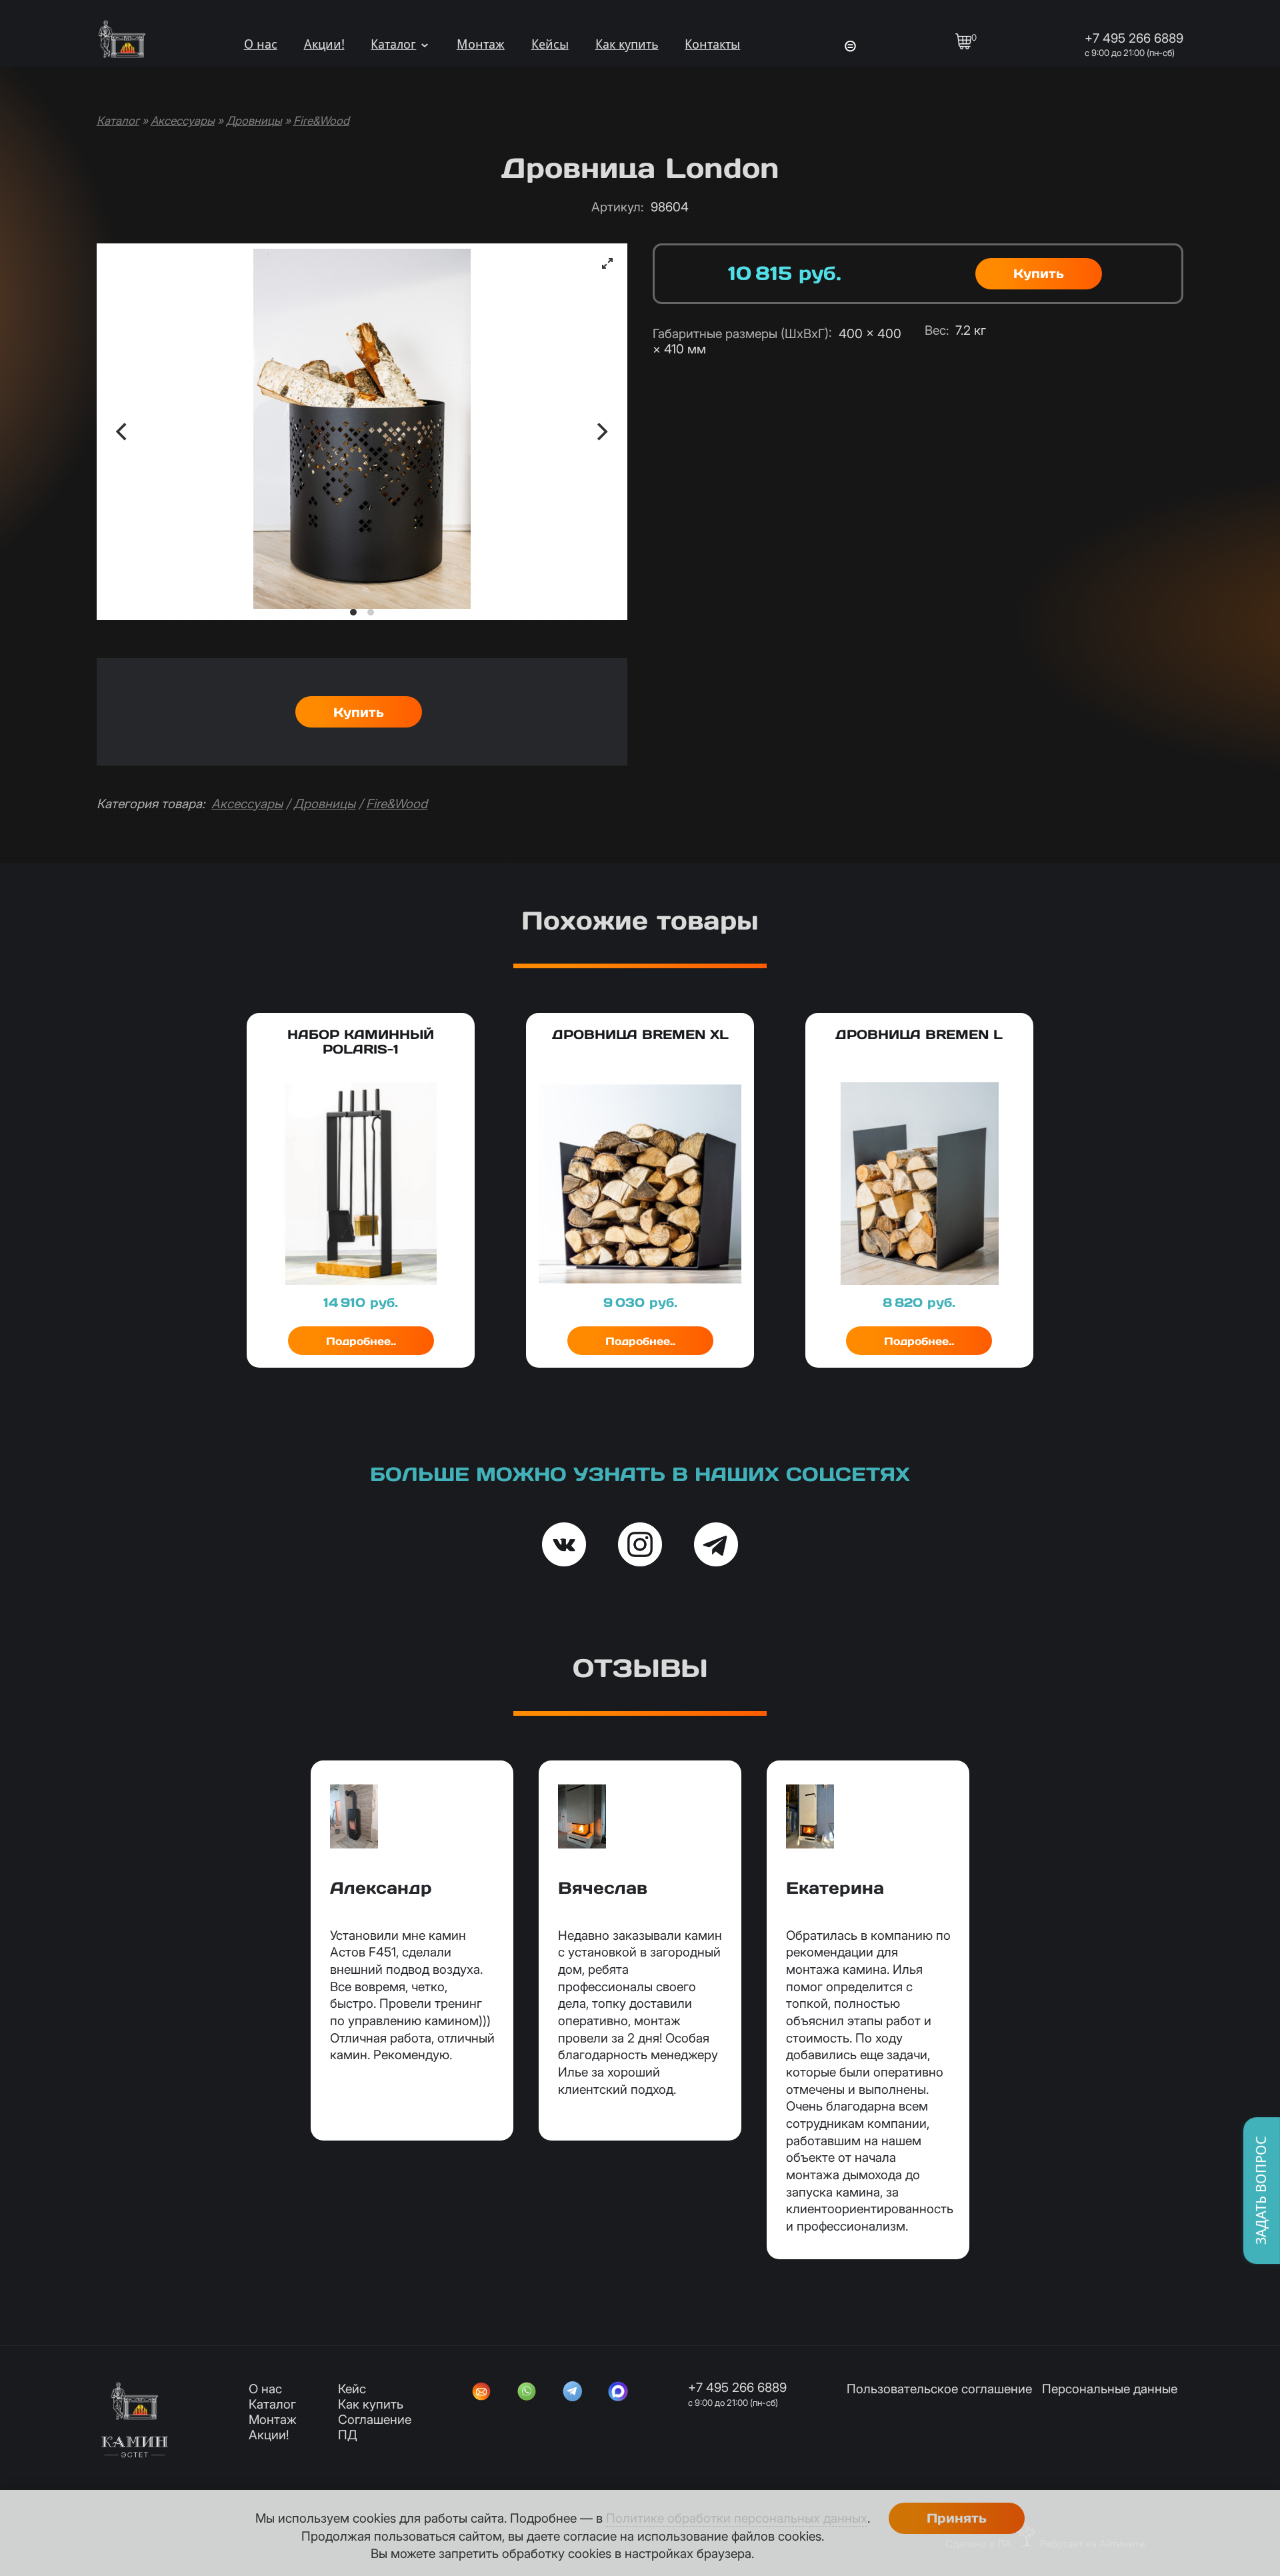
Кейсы (550, 44)
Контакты (712, 44)
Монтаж (481, 44)
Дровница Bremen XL (640, 1034)
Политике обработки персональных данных (737, 2518)
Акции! (324, 44)
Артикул (617, 207)
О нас (261, 44)
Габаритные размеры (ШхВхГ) (742, 334)
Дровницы (254, 120)
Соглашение (375, 2420)
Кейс (352, 2389)
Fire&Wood (321, 120)
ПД (348, 2435)
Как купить (627, 44)
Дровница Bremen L (919, 1034)
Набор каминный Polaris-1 (361, 1042)
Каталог (393, 44)
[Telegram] (573, 2393)
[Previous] (123, 432)
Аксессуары (183, 120)
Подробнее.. (361, 1341)
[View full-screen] (607, 263)
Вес (937, 330)
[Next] (601, 432)
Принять (957, 2518)
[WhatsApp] (527, 2393)
